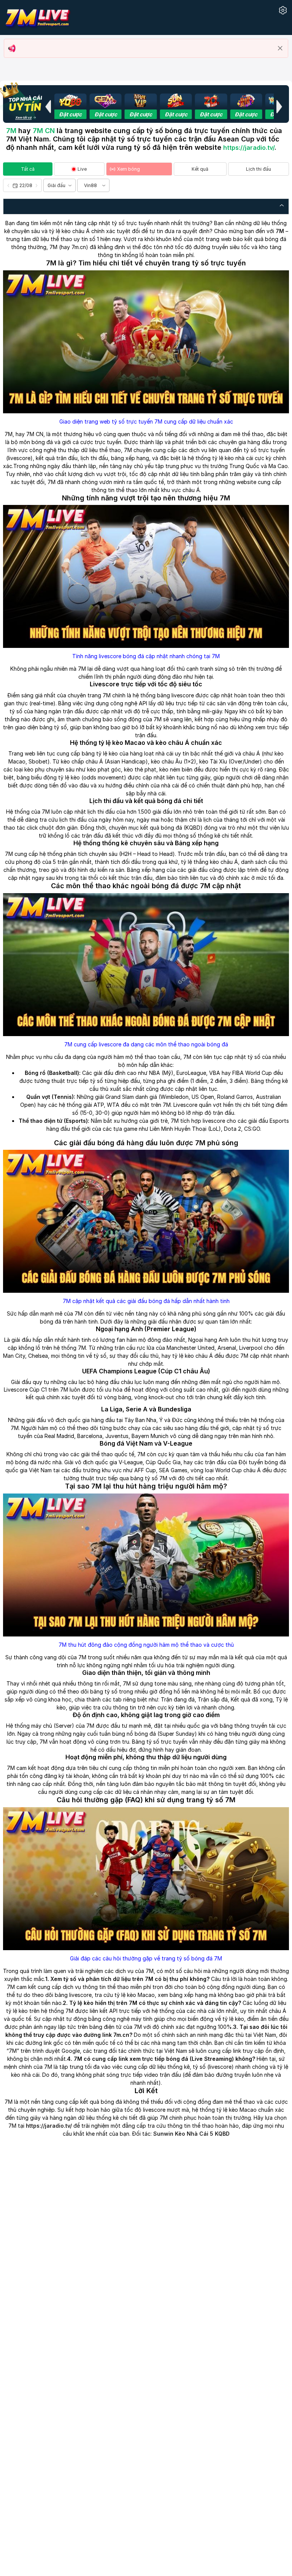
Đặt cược (70, 114)
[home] (37, 17)
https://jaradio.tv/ (249, 148)
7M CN (44, 131)
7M (11, 131)
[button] (48, 106)
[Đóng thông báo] (280, 48)
